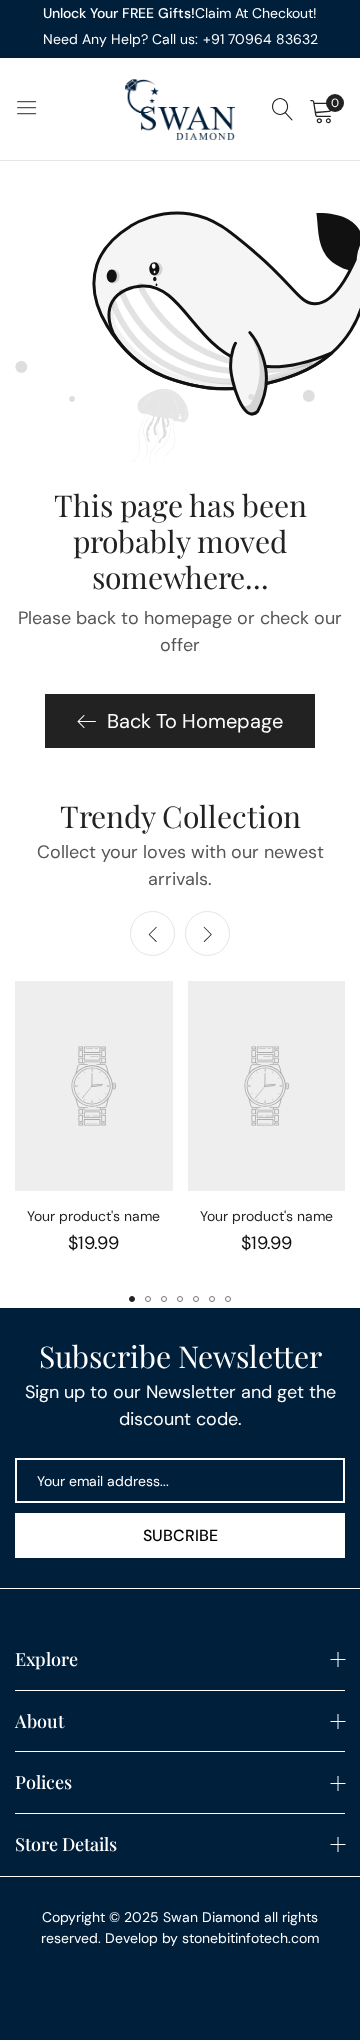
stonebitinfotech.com (250, 1938)
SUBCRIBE (180, 1535)
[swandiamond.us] (180, 109)
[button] (207, 933)
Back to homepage (195, 721)
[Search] (283, 109)
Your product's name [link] (93, 1216)
